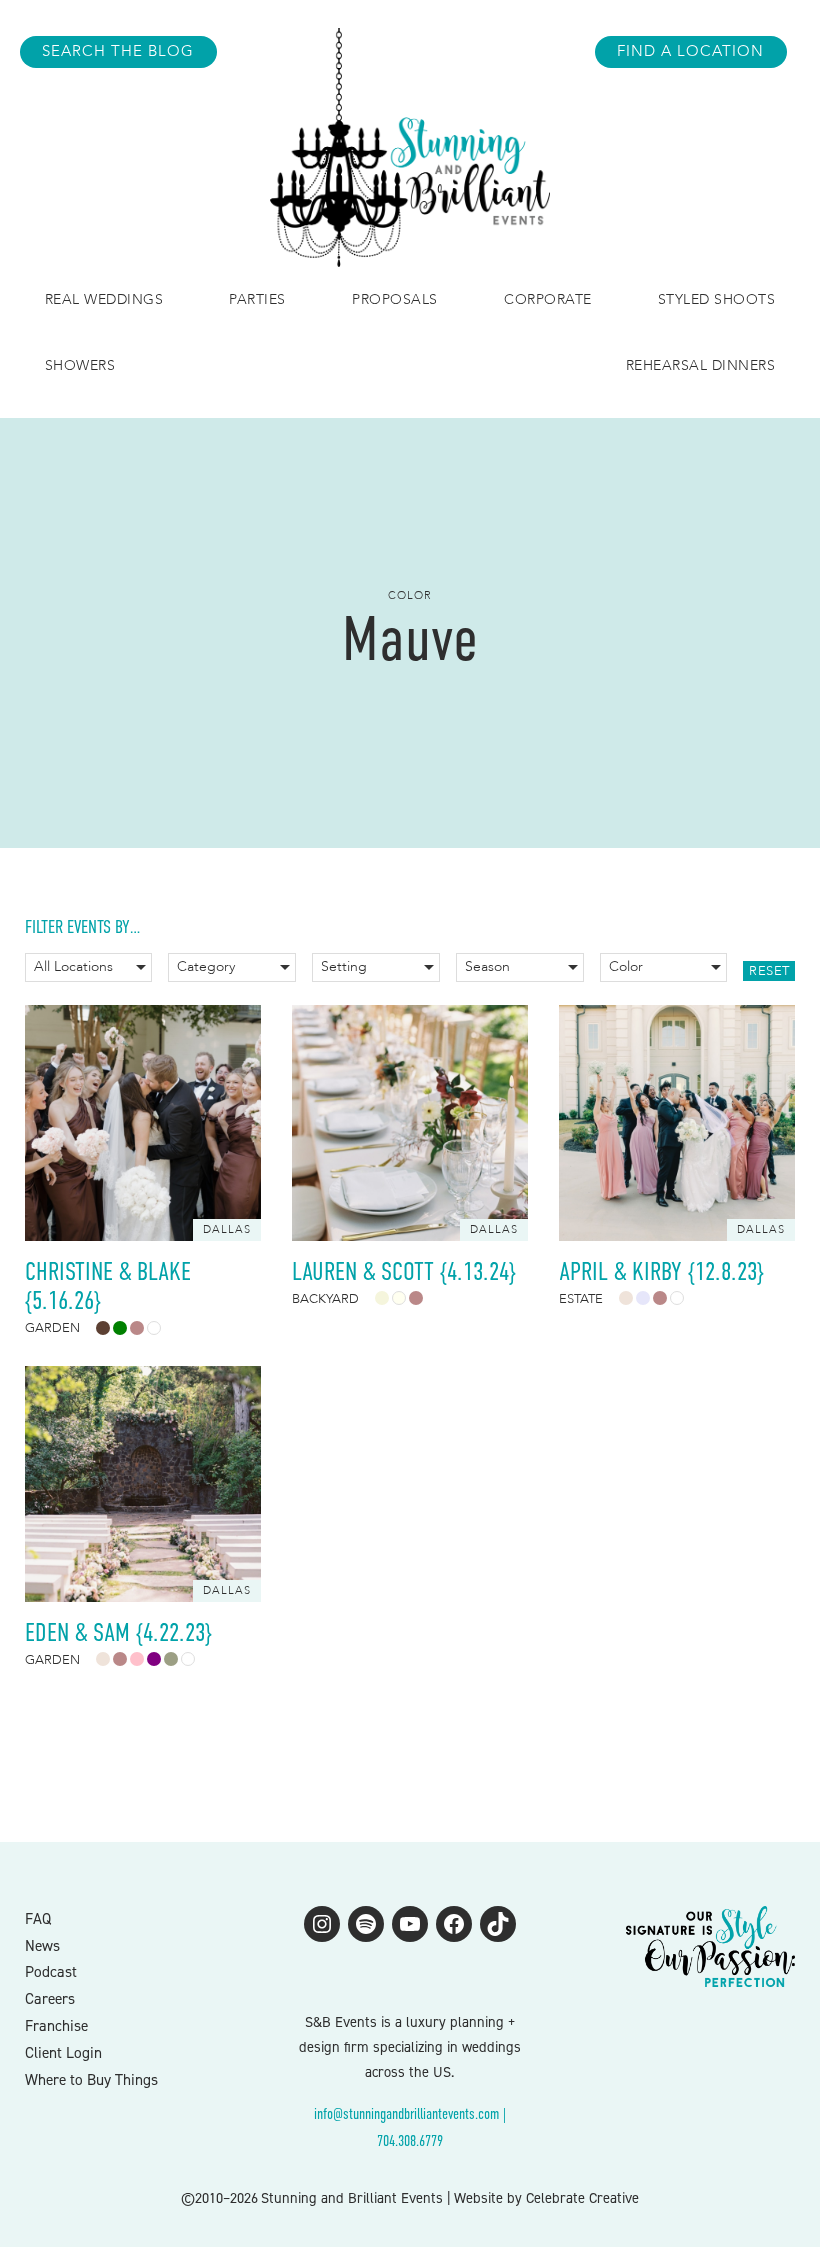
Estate (581, 1299)
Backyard (325, 1299)
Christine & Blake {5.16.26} (108, 1286)
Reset (769, 971)
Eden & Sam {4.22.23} (118, 1632)
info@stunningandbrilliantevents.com (406, 2113)
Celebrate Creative (582, 2198)
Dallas (227, 1229)
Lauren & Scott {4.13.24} (404, 1271)
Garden (52, 1328)
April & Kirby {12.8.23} (661, 1271)
